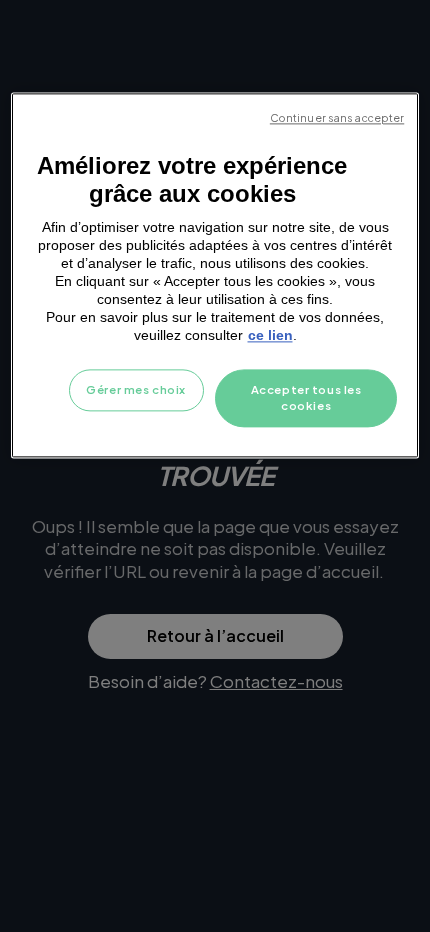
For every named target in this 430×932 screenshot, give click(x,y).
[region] (215, 275)
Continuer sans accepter (337, 117)
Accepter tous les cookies (306, 398)
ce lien (270, 336)
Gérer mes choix (136, 390)
